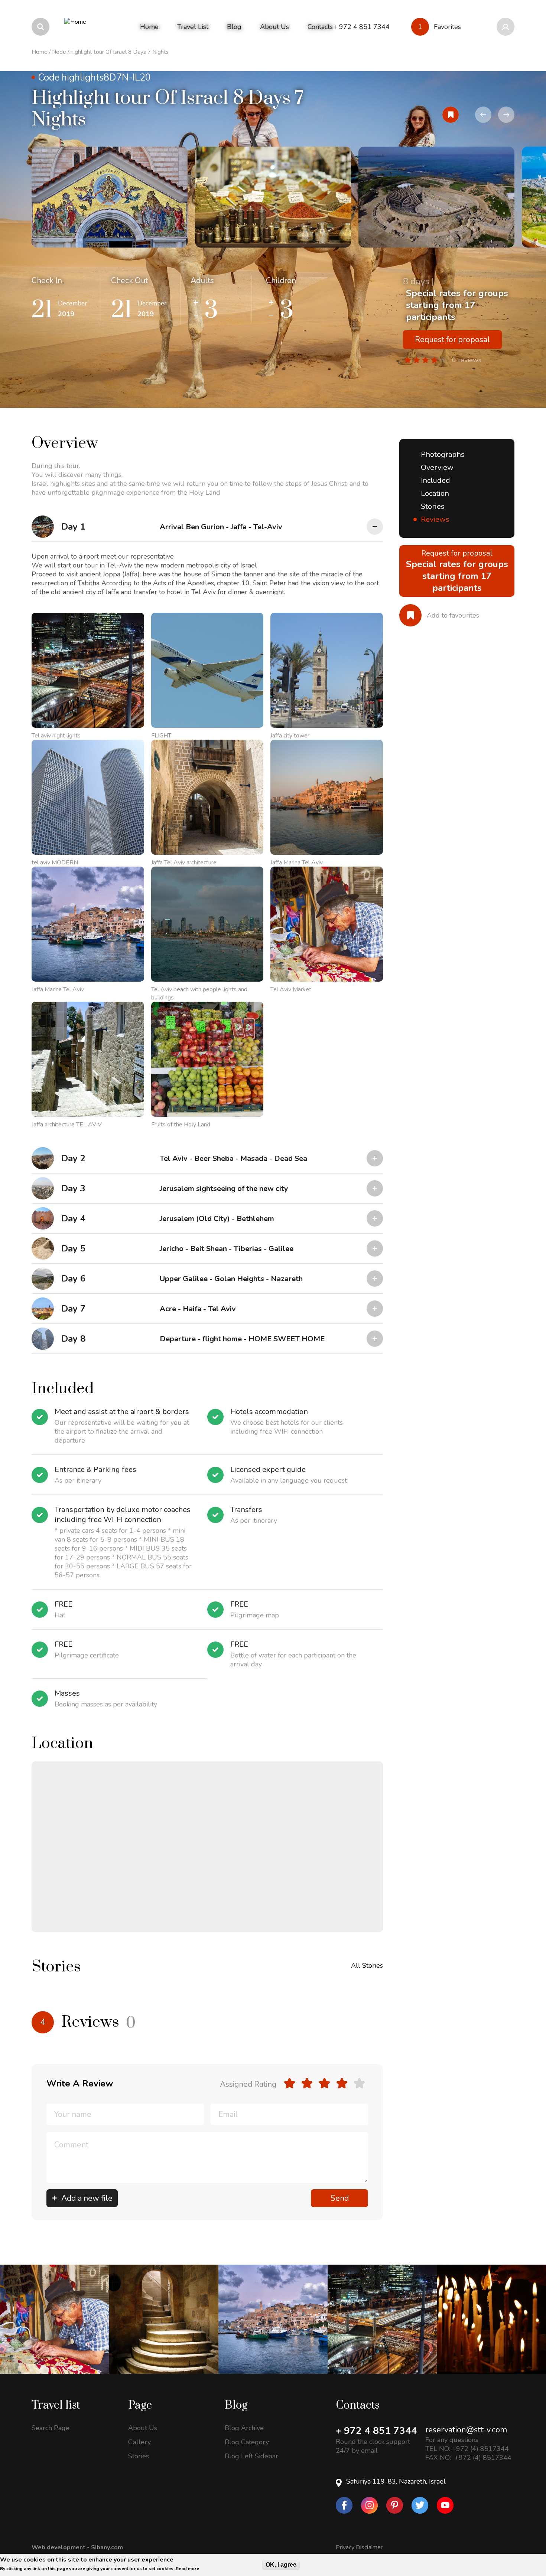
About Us (143, 2428)
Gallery (139, 2442)
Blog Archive (244, 2428)
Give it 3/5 (324, 2083)
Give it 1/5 (290, 2083)
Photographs (443, 454)
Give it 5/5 (359, 2083)
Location (435, 493)
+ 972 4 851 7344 (376, 2431)
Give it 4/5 (342, 2083)
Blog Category (247, 2442)
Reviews (435, 519)
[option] (110, 197)
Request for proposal (452, 340)
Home (40, 52)
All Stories (367, 1965)
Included (435, 480)
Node (59, 52)
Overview (437, 467)
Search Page (51, 2428)
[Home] (75, 27)
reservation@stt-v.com (466, 2430)
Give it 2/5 (307, 2083)
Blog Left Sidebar (251, 2456)
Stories (433, 506)
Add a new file (87, 2198)
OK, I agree (281, 2565)
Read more (187, 2569)
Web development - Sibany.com (77, 2547)
